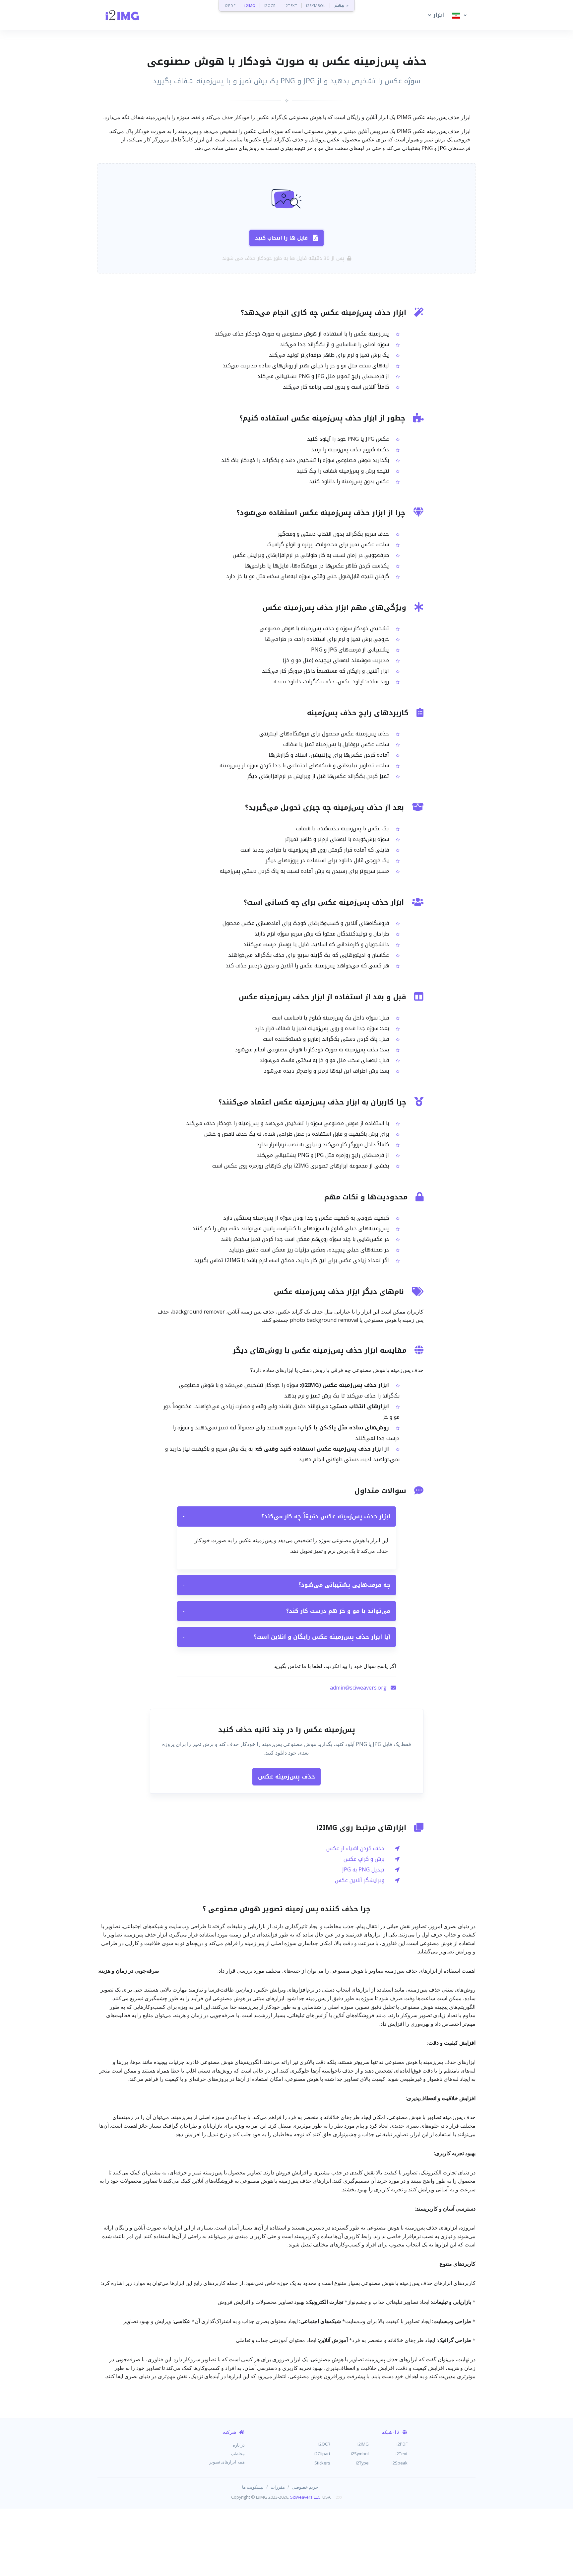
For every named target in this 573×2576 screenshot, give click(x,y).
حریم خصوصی (305, 2487)
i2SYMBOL (316, 5)
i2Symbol (360, 2454)
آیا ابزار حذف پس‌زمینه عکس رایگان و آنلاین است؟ (286, 1637)
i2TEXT (291, 5)
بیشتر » (341, 5)
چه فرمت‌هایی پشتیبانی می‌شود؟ (286, 1585)
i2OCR (270, 5)
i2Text (402, 2454)
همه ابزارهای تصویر (227, 2462)
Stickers (322, 2463)
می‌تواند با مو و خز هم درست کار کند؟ (286, 1611)
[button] (435, 15)
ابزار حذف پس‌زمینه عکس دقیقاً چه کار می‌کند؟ (286, 1516)
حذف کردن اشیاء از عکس (355, 1848)
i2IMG (250, 5)
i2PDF (230, 5)
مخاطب (238, 2454)
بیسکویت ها (253, 2487)
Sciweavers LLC (305, 2497)
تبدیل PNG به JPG (363, 1870)
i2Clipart (322, 2454)
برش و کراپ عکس (364, 1859)
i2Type (362, 2463)
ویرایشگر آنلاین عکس (360, 1880)
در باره (239, 2445)
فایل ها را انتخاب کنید (281, 238)
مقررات (278, 2487)
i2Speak (400, 2463)
